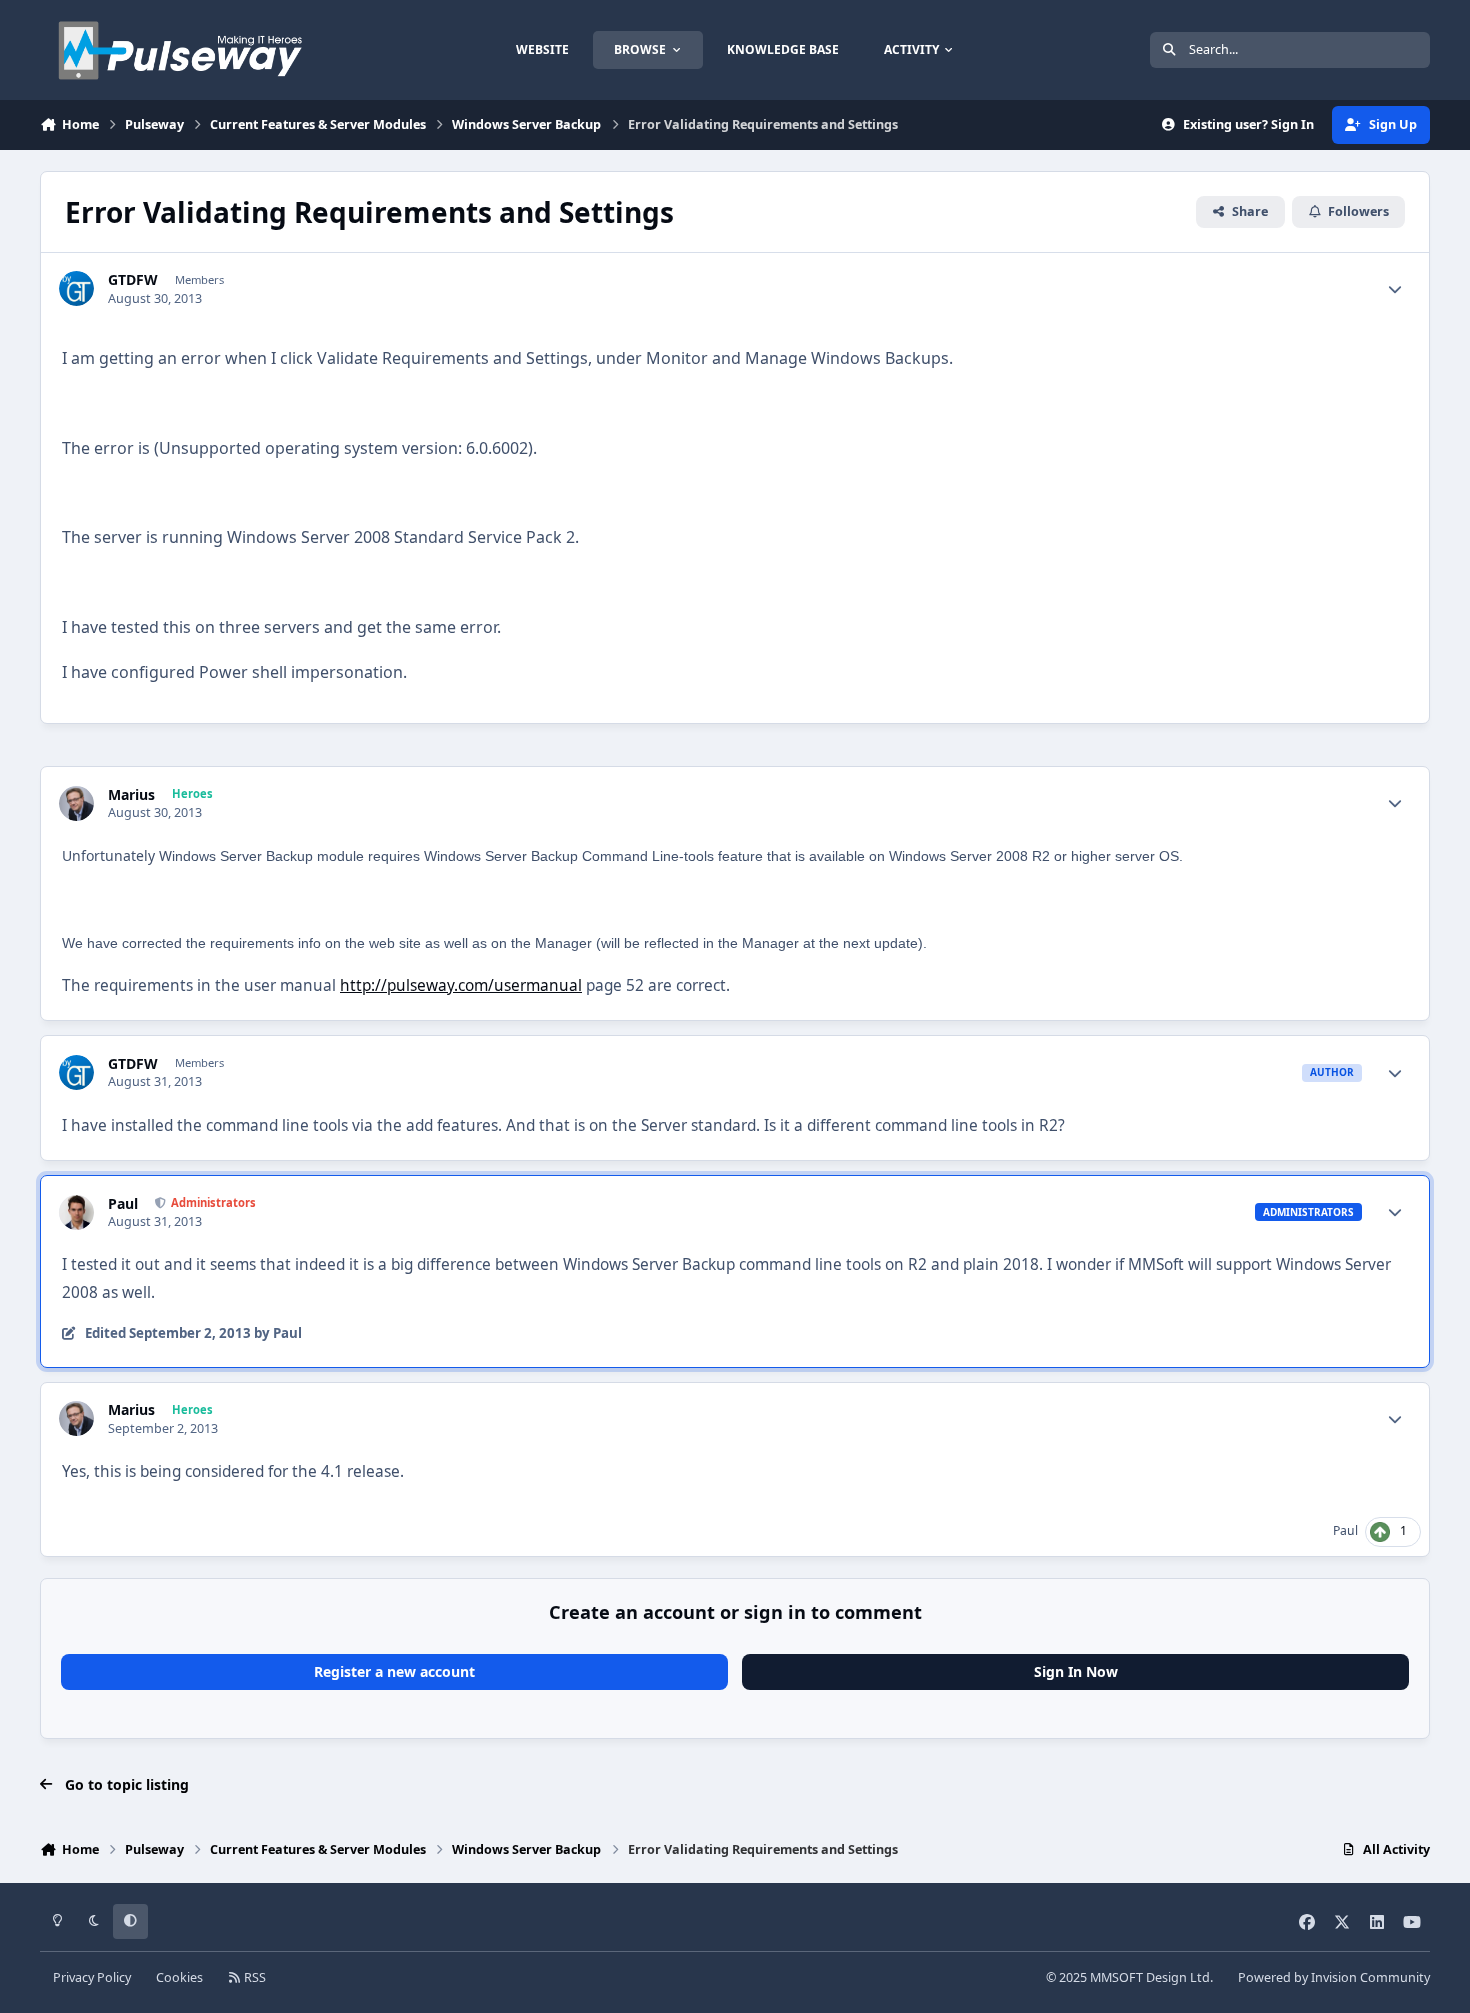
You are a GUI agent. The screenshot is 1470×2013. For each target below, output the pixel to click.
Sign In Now (1076, 1671)
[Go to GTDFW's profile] (76, 288)
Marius (131, 795)
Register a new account (394, 1671)
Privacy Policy (92, 1977)
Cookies (179, 1977)
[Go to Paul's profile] (76, 1212)
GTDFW (133, 280)
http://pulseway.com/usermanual (461, 985)
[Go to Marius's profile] (76, 803)
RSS (253, 1977)
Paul (123, 1204)
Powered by (1334, 1977)
